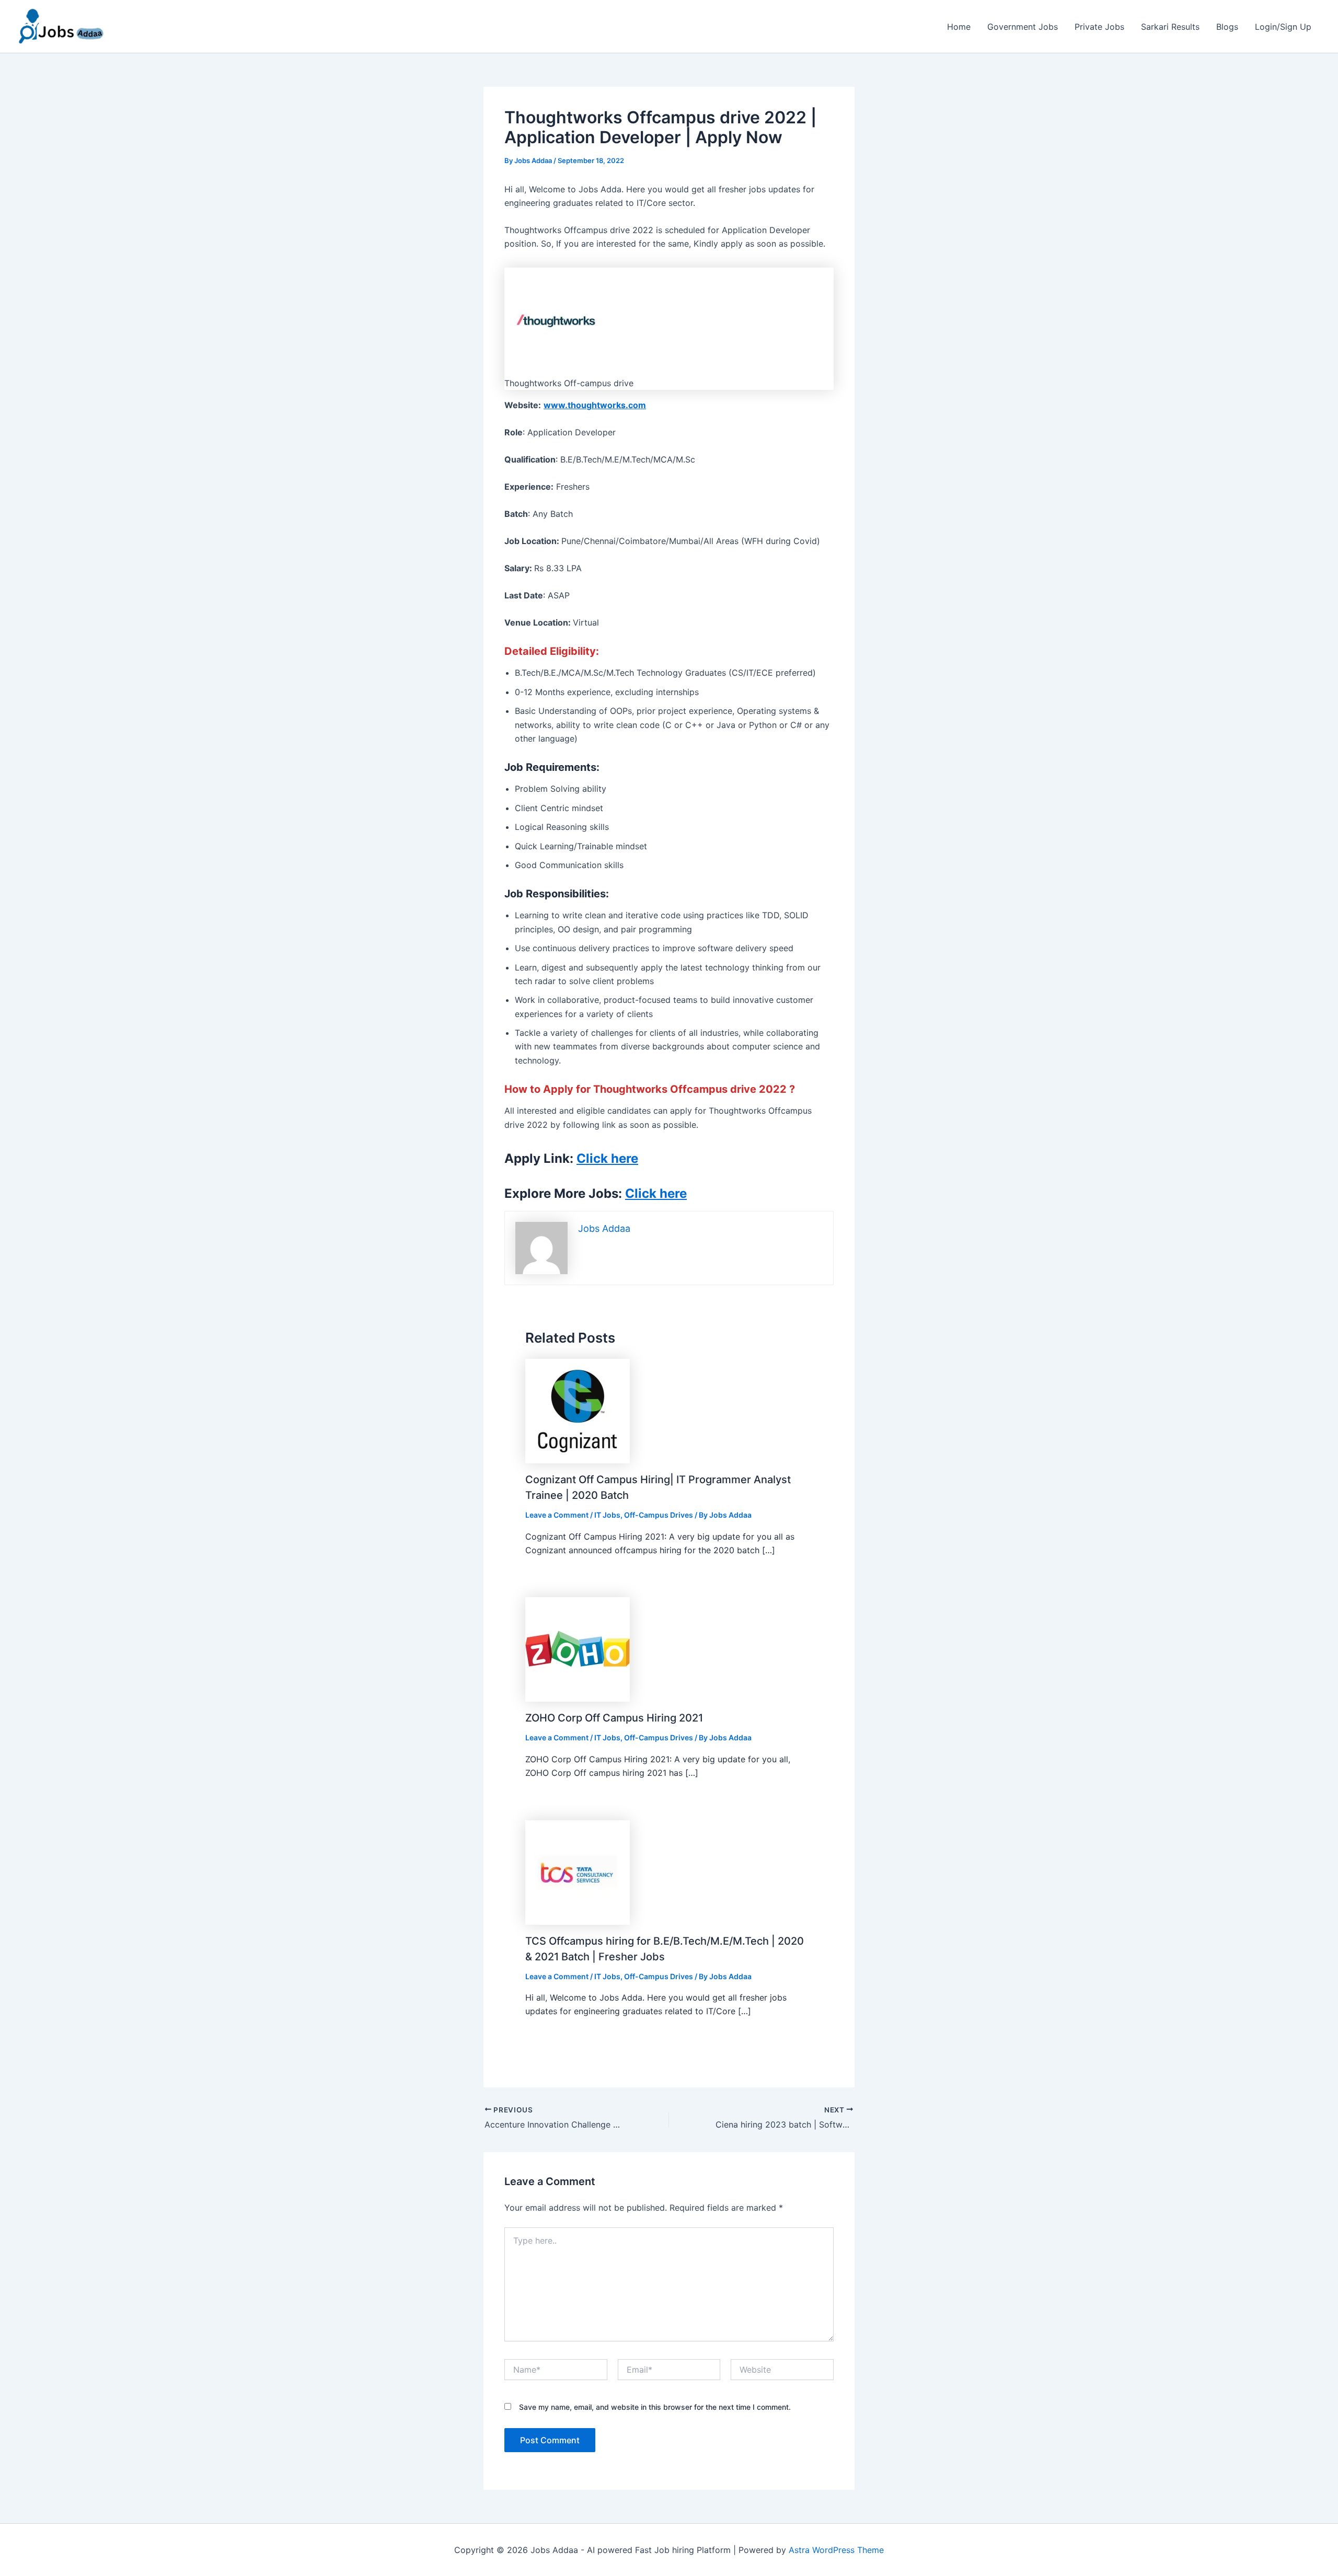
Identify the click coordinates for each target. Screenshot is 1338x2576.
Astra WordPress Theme (836, 2550)
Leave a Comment (557, 1515)
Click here (607, 1158)
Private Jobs (1099, 27)
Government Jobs (1023, 27)
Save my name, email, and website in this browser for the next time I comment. (655, 2407)
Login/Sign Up (1283, 27)
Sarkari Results (1170, 27)
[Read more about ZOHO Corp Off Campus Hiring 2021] (578, 1649)
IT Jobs (607, 1515)
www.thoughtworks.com (595, 405)
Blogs (1227, 27)
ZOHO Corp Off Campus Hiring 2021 (614, 1718)
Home (959, 27)
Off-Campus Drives (659, 1515)
